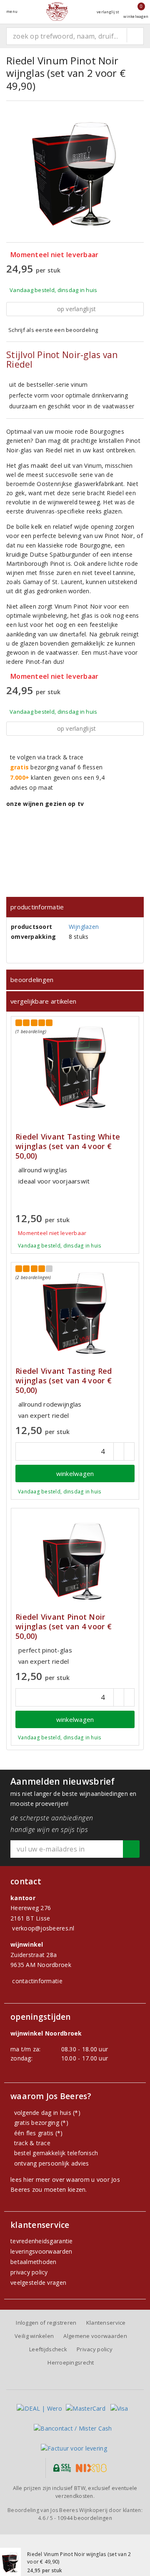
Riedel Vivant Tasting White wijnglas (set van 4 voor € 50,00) (68, 1146)
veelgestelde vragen (38, 2283)
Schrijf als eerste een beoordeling (53, 330)
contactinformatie (37, 1981)
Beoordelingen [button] (32, 980)
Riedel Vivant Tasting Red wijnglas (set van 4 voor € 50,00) (64, 1381)
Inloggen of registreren (46, 2323)
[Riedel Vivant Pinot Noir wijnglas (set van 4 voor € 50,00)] (75, 1559)
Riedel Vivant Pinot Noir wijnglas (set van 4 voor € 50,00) (64, 1627)
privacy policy (29, 2272)
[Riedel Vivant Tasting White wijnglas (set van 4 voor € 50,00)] (75, 1067)
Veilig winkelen (34, 2336)
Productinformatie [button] (37, 907)
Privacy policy (95, 2349)
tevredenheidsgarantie (42, 2241)
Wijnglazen (84, 927)
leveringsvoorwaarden (41, 2251)
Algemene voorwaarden (95, 2336)
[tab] (75, 907)
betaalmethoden (34, 2262)
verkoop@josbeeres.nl (43, 1928)
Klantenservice (106, 2323)
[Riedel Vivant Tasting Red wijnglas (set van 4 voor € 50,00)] (75, 1313)
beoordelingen (85, 2518)
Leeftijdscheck (48, 2349)
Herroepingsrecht (71, 2362)
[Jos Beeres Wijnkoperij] (57, 11)
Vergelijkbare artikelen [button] (43, 1001)
